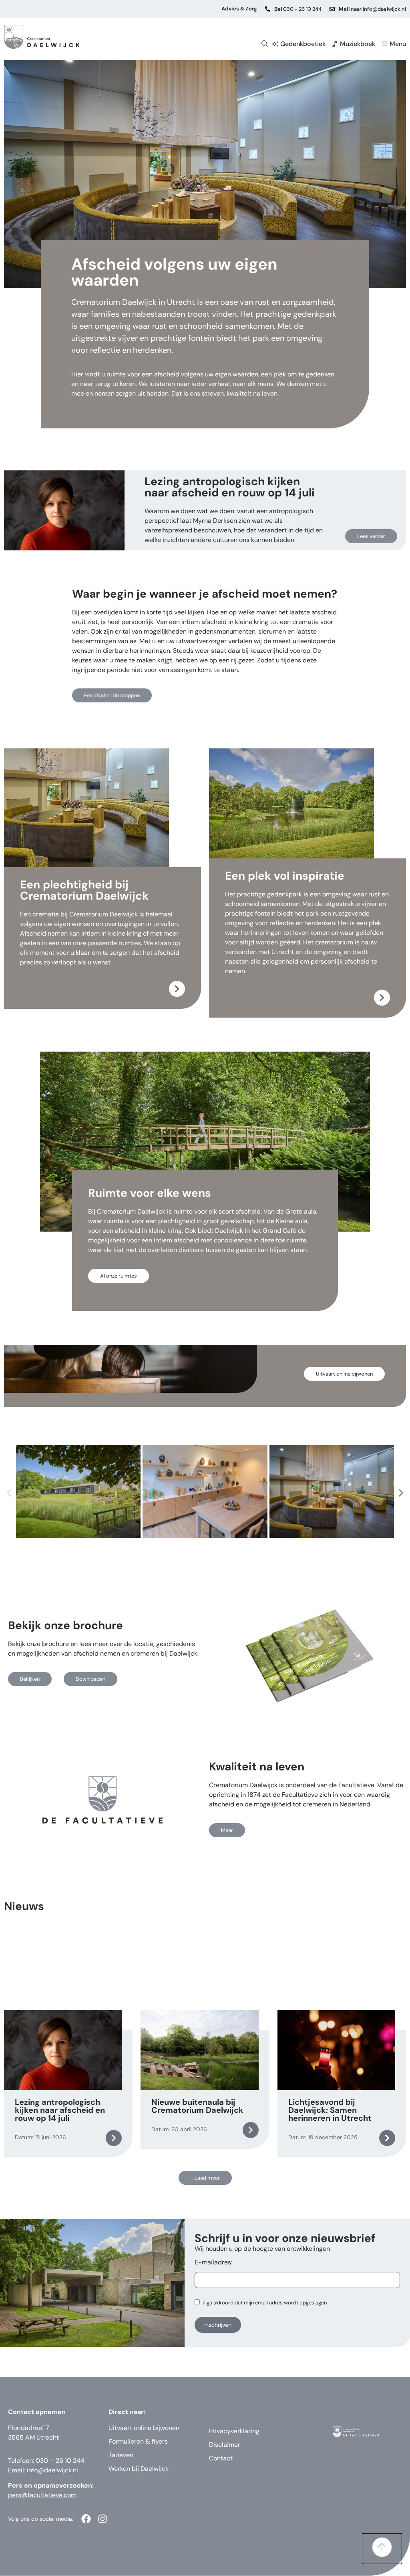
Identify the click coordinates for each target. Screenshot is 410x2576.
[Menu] (384, 44)
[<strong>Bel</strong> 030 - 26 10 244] (268, 9)
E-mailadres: (213, 2263)
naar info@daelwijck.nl (372, 9)
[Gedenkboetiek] (275, 44)
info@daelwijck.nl (52, 2470)
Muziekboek (358, 44)
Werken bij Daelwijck (139, 2469)
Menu (398, 44)
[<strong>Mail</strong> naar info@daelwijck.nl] (332, 9)
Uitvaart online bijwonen (144, 2428)
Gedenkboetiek (303, 44)
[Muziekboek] (335, 44)
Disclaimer (225, 2445)
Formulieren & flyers (138, 2441)
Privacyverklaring (234, 2431)
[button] (9, 1493)
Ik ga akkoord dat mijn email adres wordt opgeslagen (264, 2303)
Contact (221, 2458)
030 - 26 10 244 (298, 9)
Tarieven (121, 2455)
